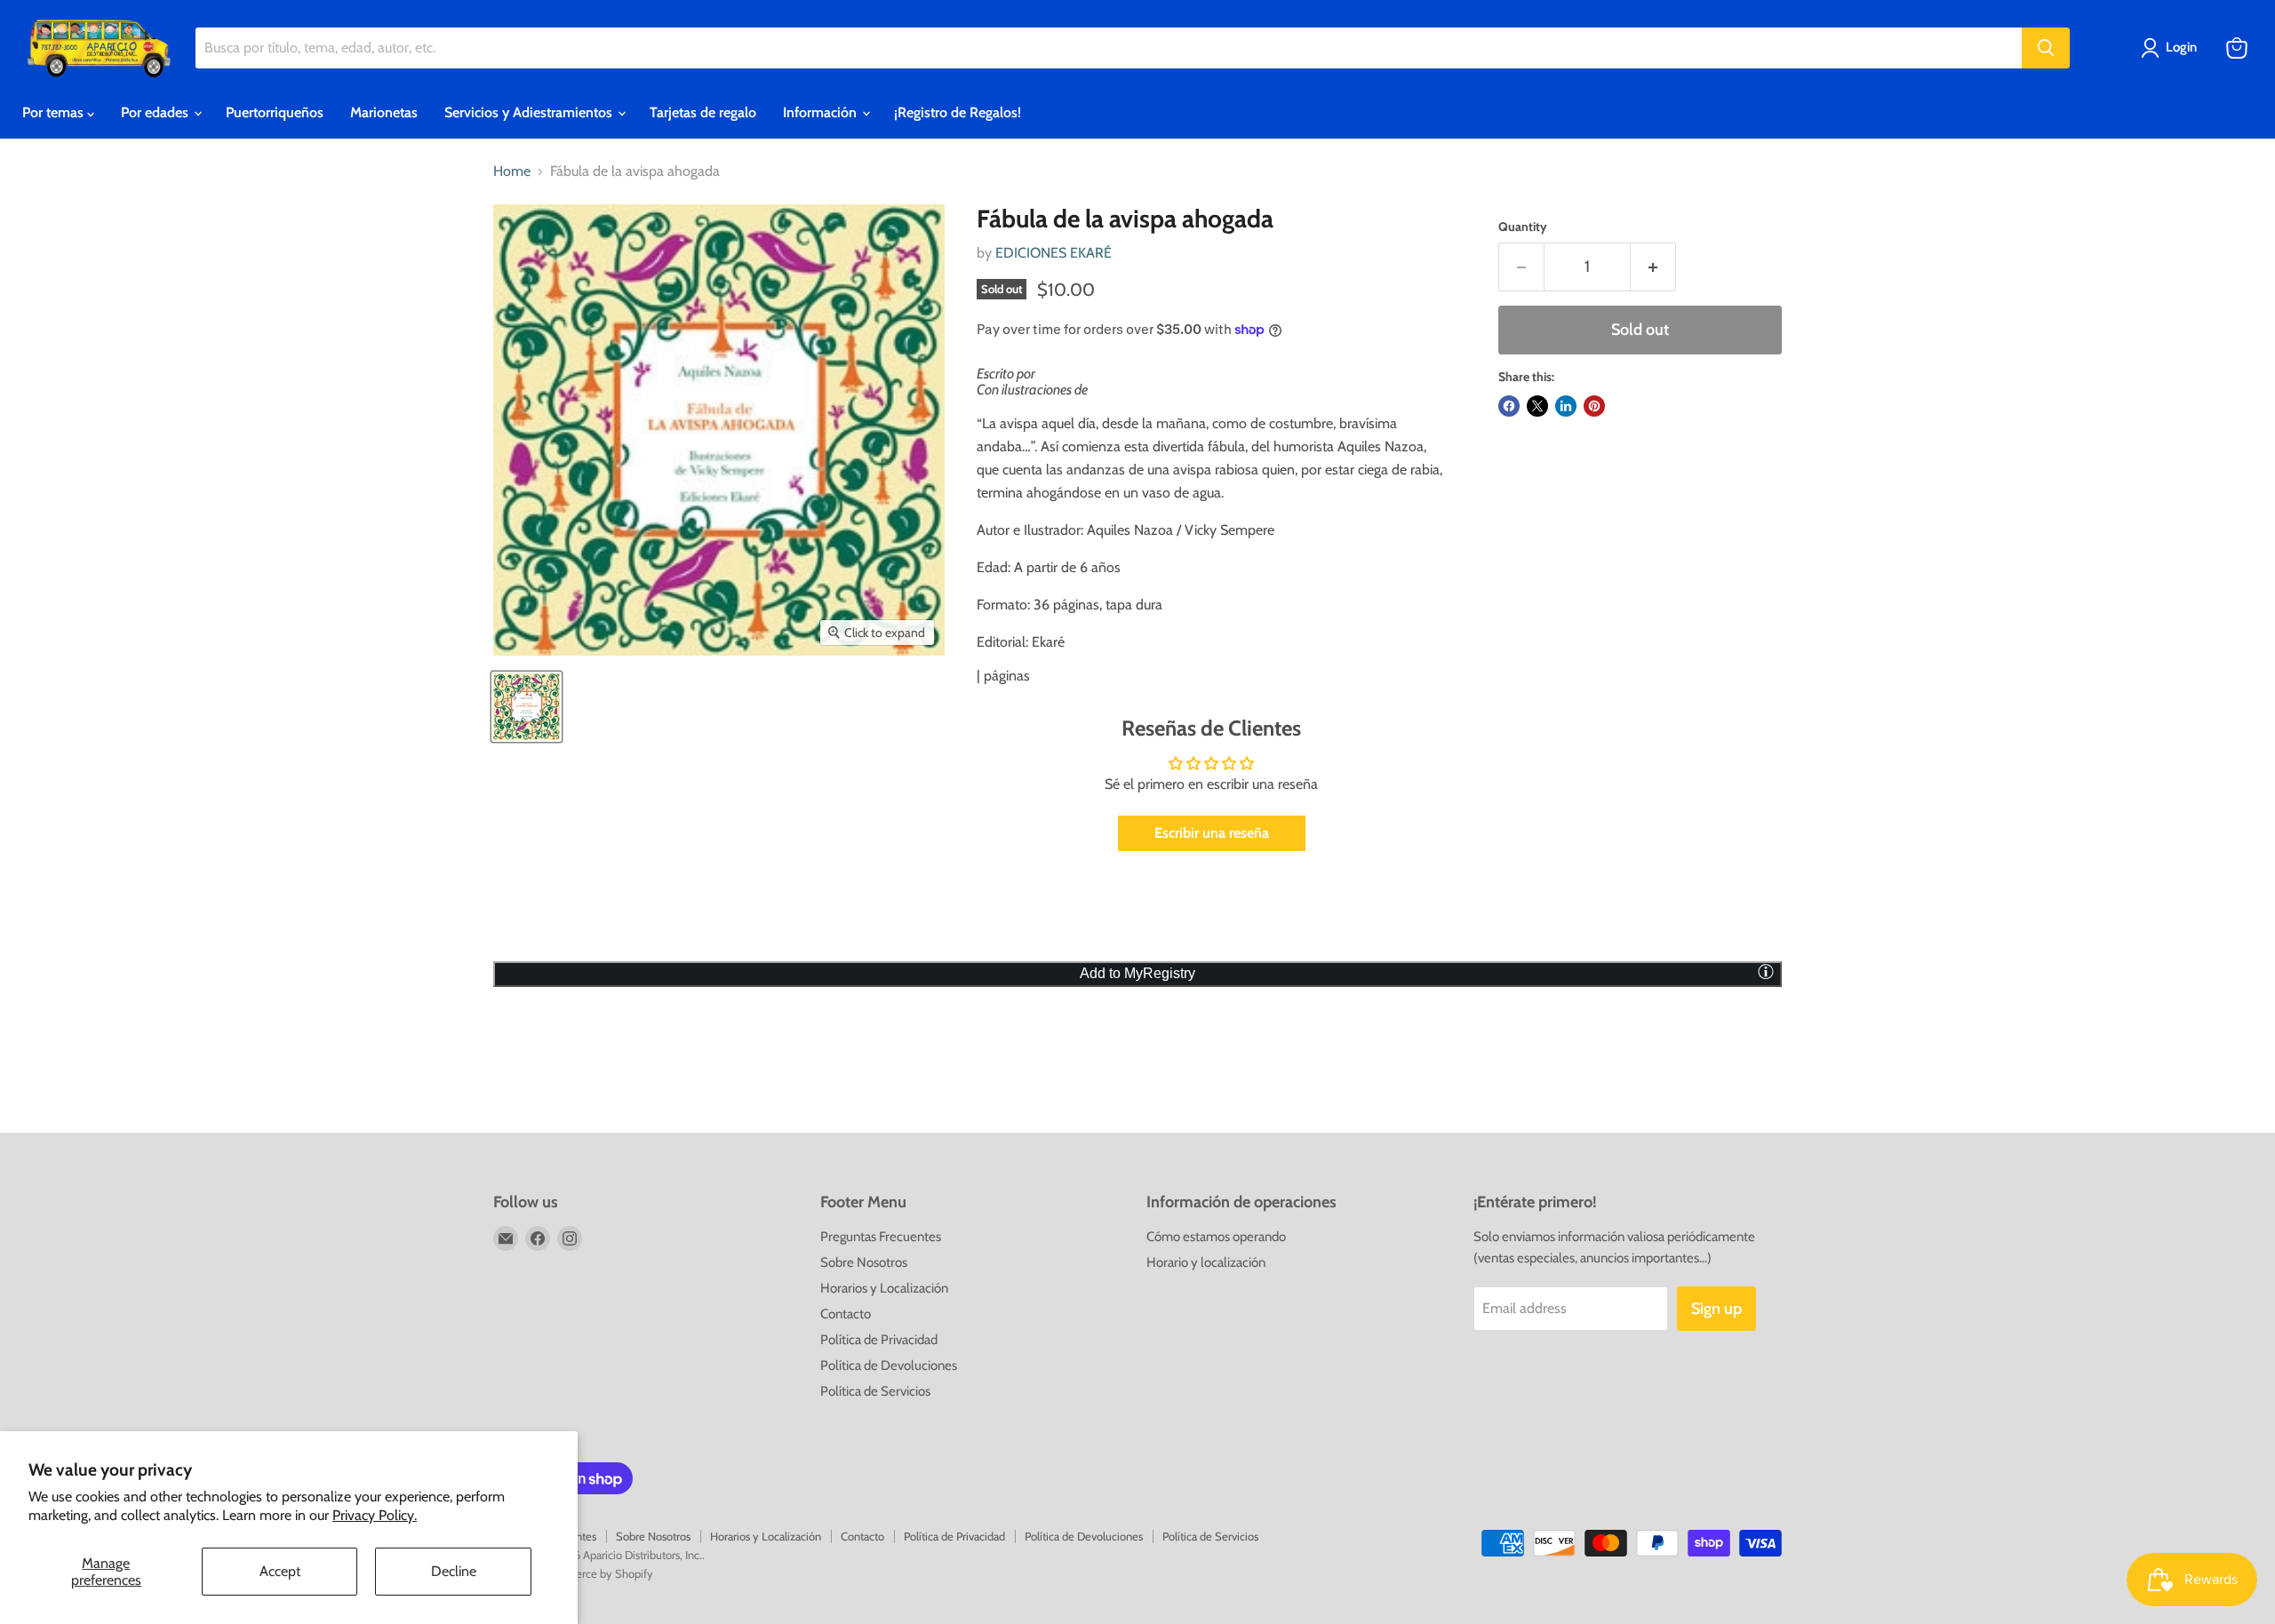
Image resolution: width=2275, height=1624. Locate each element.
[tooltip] (1766, 971)
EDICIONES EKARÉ (1054, 253)
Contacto (846, 1314)
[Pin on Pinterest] (1594, 406)
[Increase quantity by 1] (1653, 267)
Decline (454, 1571)
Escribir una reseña (1212, 833)
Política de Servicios (875, 1391)
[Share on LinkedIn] (1566, 406)
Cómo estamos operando (1216, 1237)
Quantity (1523, 227)
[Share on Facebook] (1509, 406)
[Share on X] (1537, 406)
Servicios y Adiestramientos (530, 112)
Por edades (156, 112)
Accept (280, 1571)
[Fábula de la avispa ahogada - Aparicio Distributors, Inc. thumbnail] (527, 707)
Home (512, 171)
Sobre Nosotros (864, 1262)
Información (822, 112)
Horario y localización (1206, 1262)
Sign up (1716, 1309)
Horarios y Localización (884, 1288)
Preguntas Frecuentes (881, 1237)
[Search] (2046, 48)
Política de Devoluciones (889, 1365)
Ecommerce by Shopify (596, 1573)
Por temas (55, 112)
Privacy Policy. (375, 1515)
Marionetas (384, 112)
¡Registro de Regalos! (958, 112)
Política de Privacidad (879, 1340)
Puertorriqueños (275, 112)
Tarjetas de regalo (703, 112)
